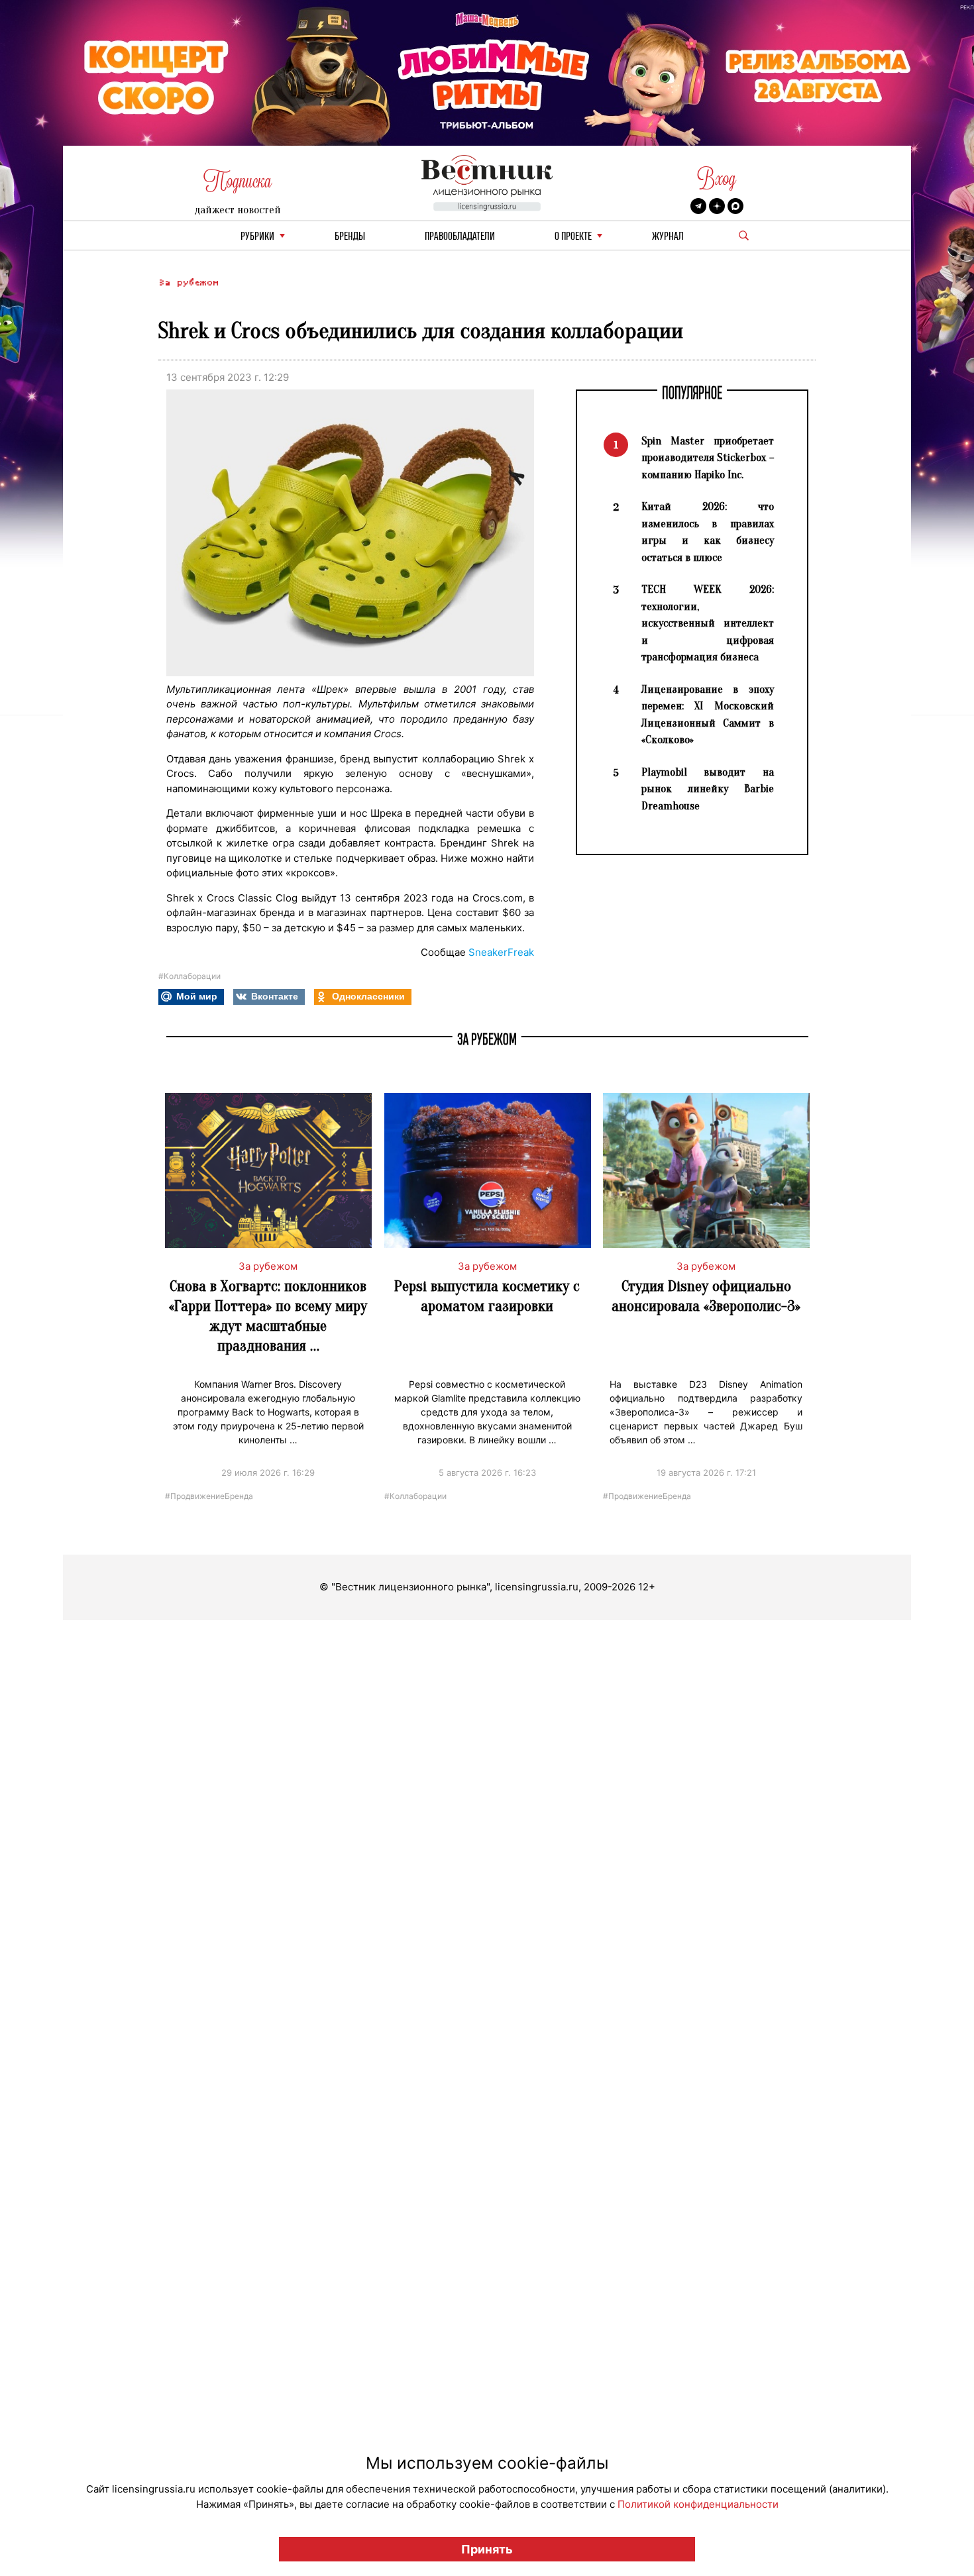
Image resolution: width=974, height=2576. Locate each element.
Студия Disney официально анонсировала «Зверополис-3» (706, 1296)
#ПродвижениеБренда (209, 1495)
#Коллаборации (189, 976)
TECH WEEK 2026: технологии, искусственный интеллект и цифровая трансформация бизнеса (708, 623)
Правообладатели (460, 237)
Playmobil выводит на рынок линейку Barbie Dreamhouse (708, 789)
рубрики (257, 237)
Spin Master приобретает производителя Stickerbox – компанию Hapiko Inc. (708, 458)
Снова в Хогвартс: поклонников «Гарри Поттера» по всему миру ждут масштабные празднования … (268, 1316)
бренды (350, 237)
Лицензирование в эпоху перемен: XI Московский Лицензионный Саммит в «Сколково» (708, 715)
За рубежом (188, 283)
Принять (487, 2549)
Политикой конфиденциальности (698, 2504)
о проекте (573, 237)
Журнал (668, 237)
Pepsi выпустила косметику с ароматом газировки (487, 1296)
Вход (717, 179)
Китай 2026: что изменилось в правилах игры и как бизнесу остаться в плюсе (708, 532)
